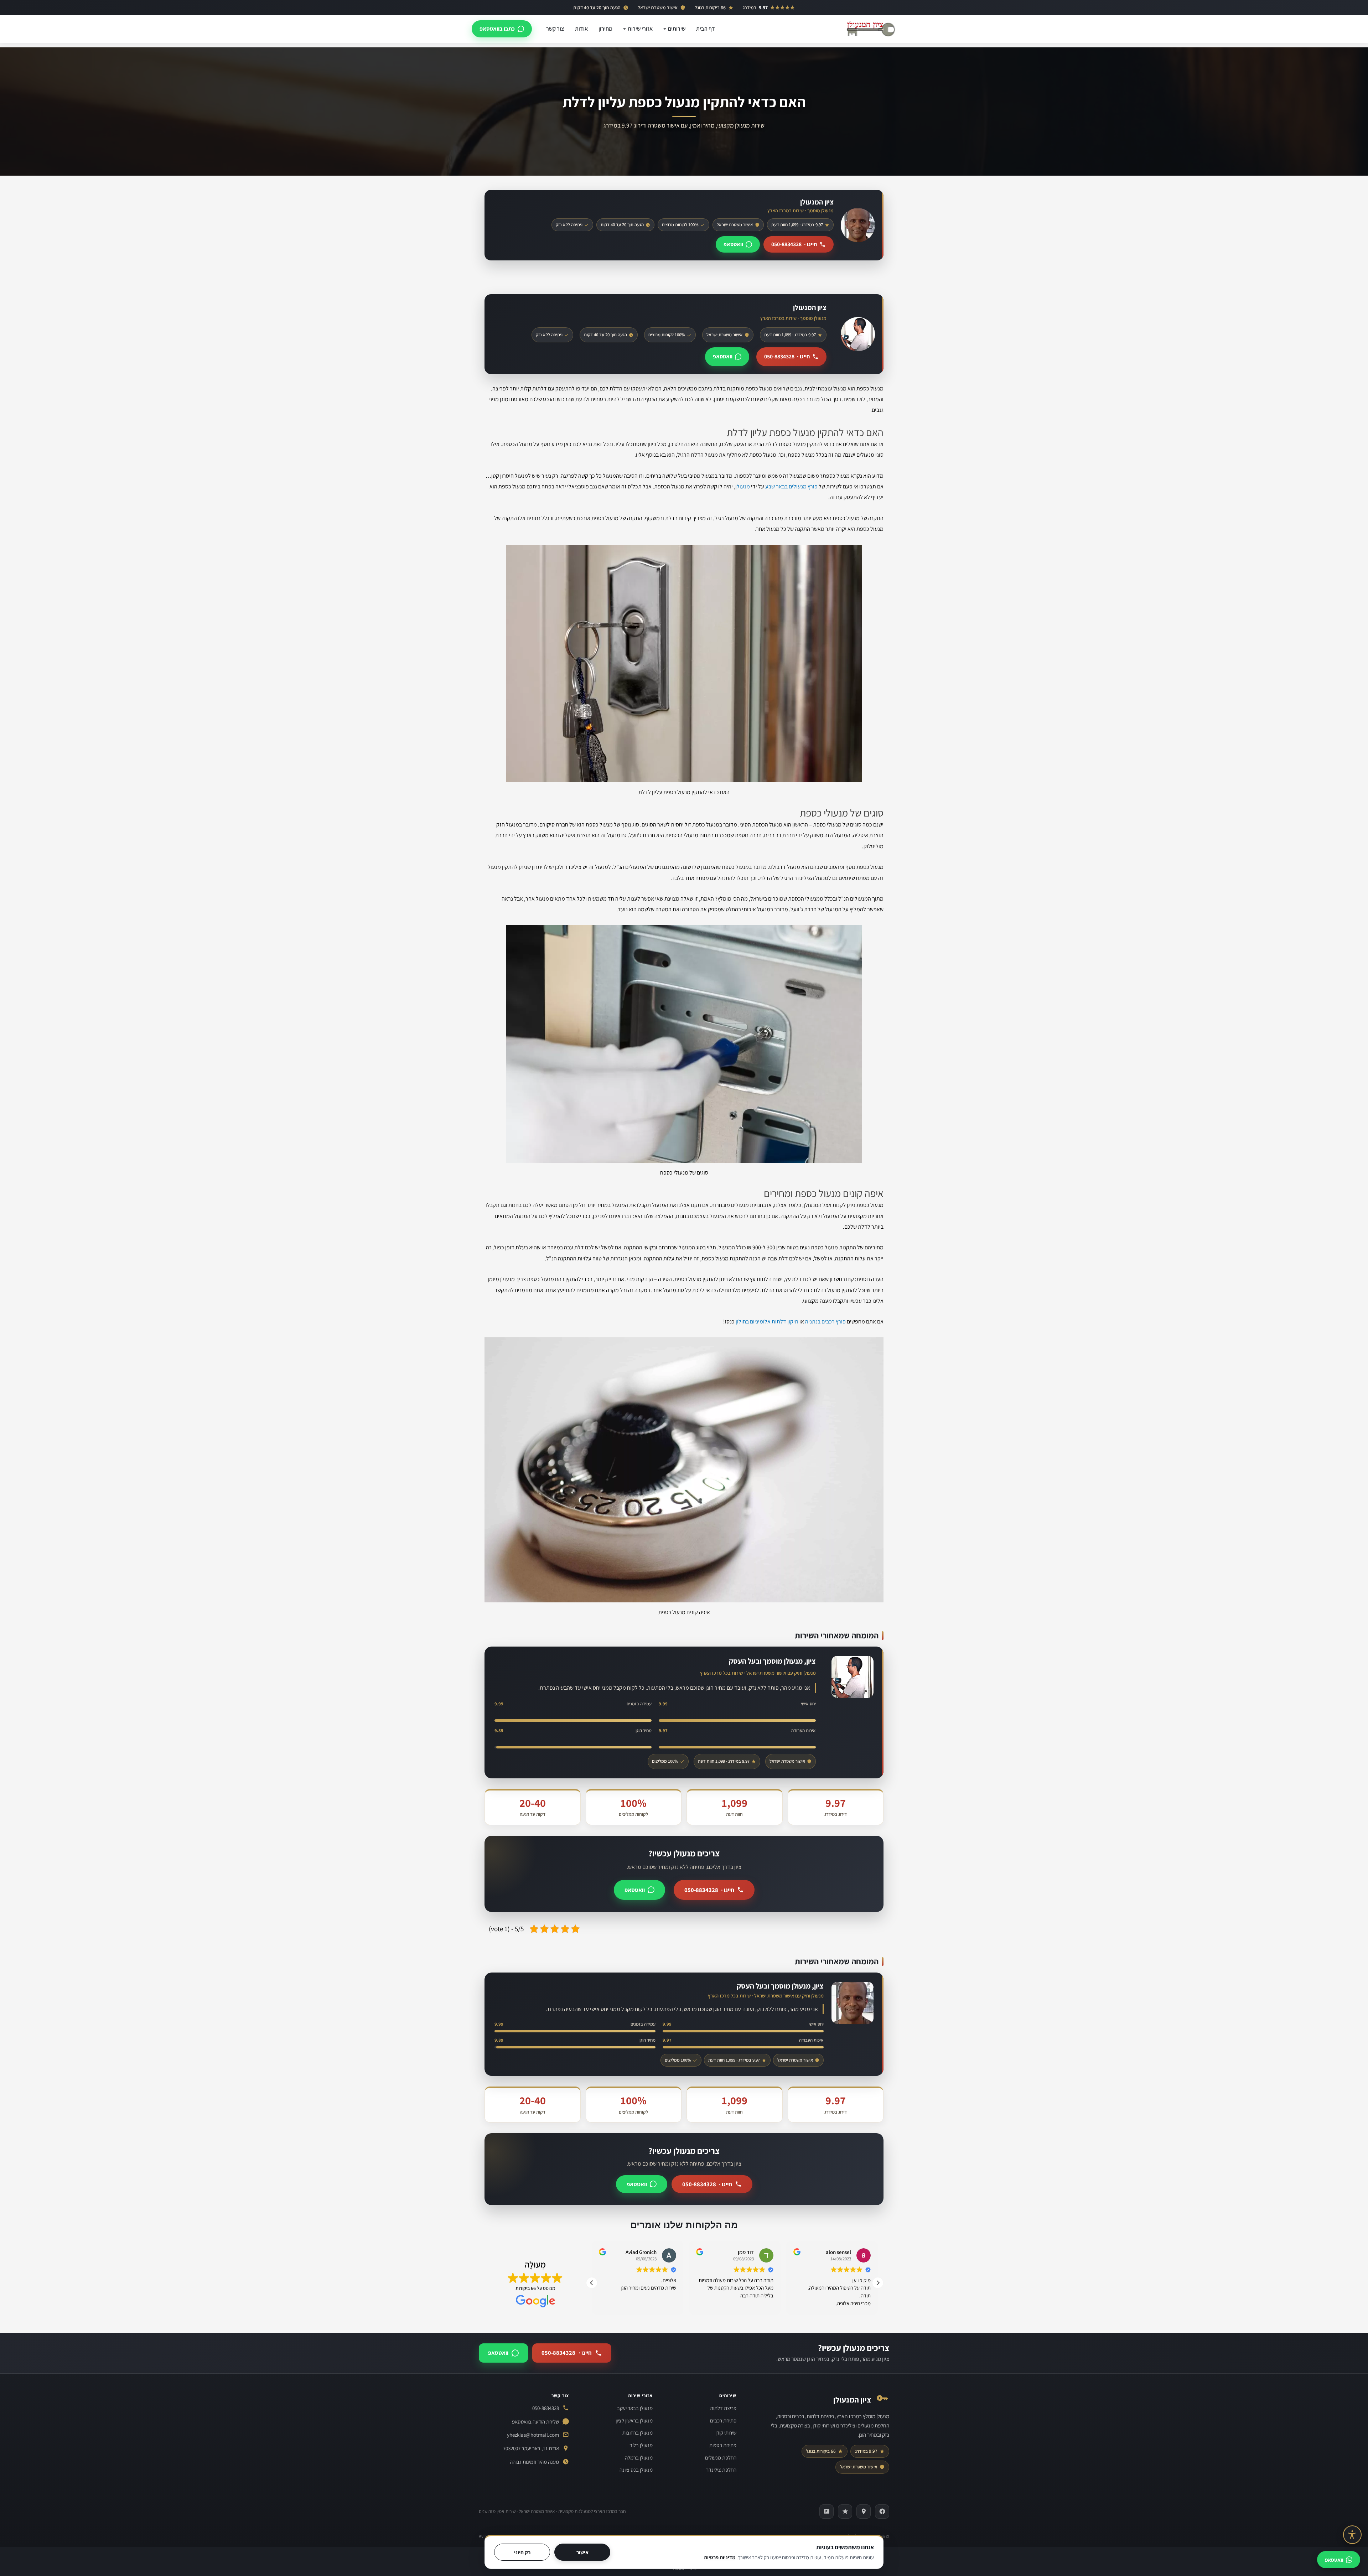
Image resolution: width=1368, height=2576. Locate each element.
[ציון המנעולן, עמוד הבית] (871, 29)
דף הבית (706, 29)
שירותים (677, 29)
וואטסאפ (733, 244)
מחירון (605, 29)
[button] (878, 2283)
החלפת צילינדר (721, 2470)
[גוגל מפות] (864, 2512)
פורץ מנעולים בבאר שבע (791, 486)
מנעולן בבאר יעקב (635, 2408)
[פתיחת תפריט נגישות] (1352, 2535)
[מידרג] (845, 2512)
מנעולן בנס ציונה (636, 2470)
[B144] (826, 2512)
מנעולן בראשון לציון (634, 2420)
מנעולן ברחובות (638, 2433)
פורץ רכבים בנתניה (825, 1321)
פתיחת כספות (723, 2445)
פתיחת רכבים (723, 2420)
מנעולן (743, 486)
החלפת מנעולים (721, 2458)
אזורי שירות (640, 29)
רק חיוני (522, 2552)
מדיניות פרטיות (720, 2557)
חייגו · (794, 244)
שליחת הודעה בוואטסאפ (535, 2422)
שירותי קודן (726, 2433)
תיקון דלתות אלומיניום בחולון (767, 1321)
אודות (581, 29)
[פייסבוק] (882, 2512)
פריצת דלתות (723, 2408)
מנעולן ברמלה (639, 2458)
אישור (582, 2552)
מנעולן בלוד (641, 2445)
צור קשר (555, 29)
